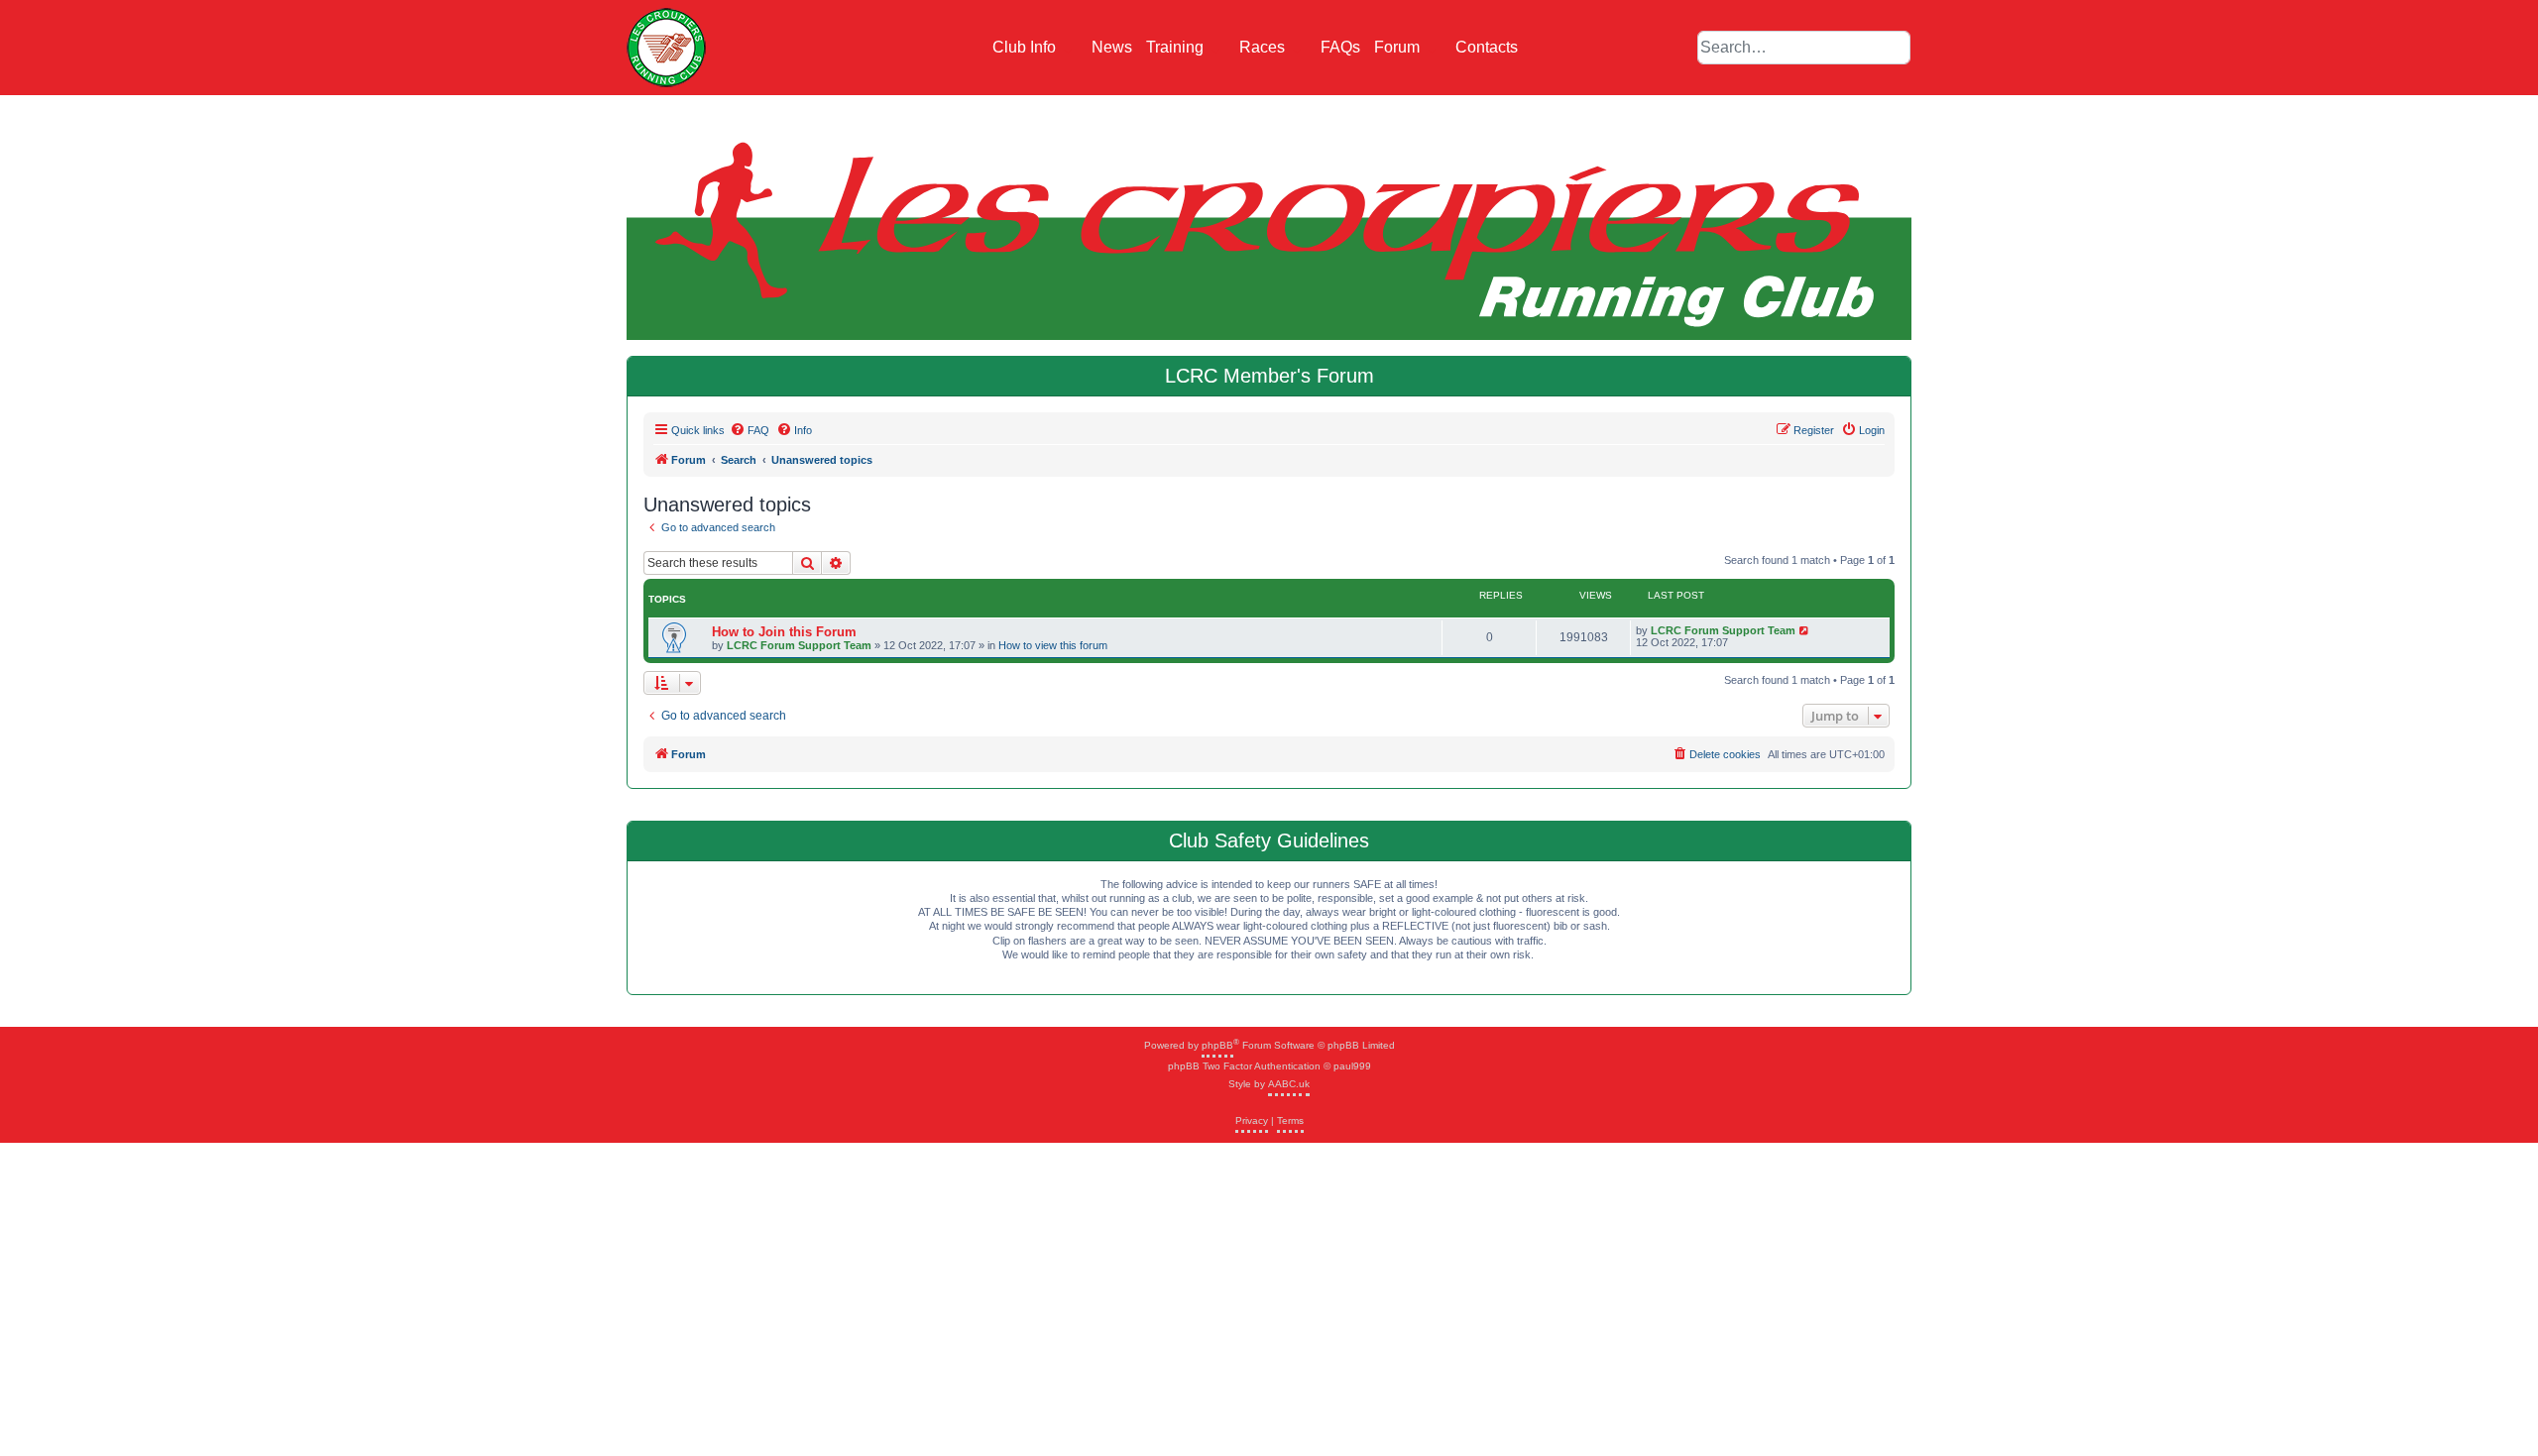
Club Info (1026, 47)
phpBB (1217, 1045)
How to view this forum (1053, 645)
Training (1177, 47)
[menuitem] (750, 430)
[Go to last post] (1805, 630)
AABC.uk (1289, 1084)
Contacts (1487, 47)
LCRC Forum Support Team (799, 645)
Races (1264, 47)
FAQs (1340, 47)
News (1112, 47)
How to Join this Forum (784, 632)
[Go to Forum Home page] (666, 48)
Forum (1399, 47)
